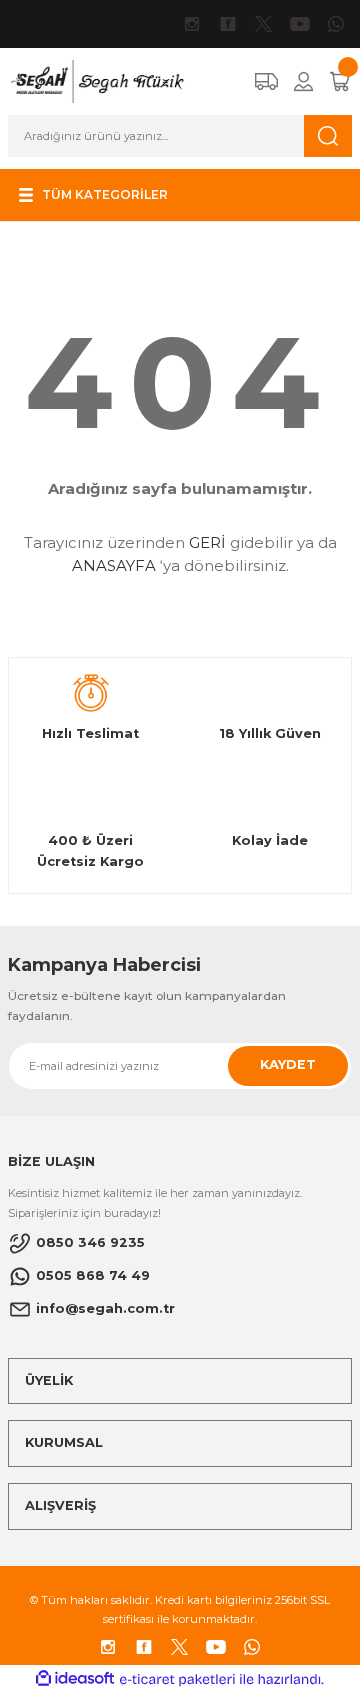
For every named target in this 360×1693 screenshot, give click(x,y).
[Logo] (96, 80)
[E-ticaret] (177, 1679)
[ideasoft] (75, 1679)
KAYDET (288, 1064)
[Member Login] (303, 81)
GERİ (207, 542)
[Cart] (340, 81)
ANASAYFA (114, 565)
